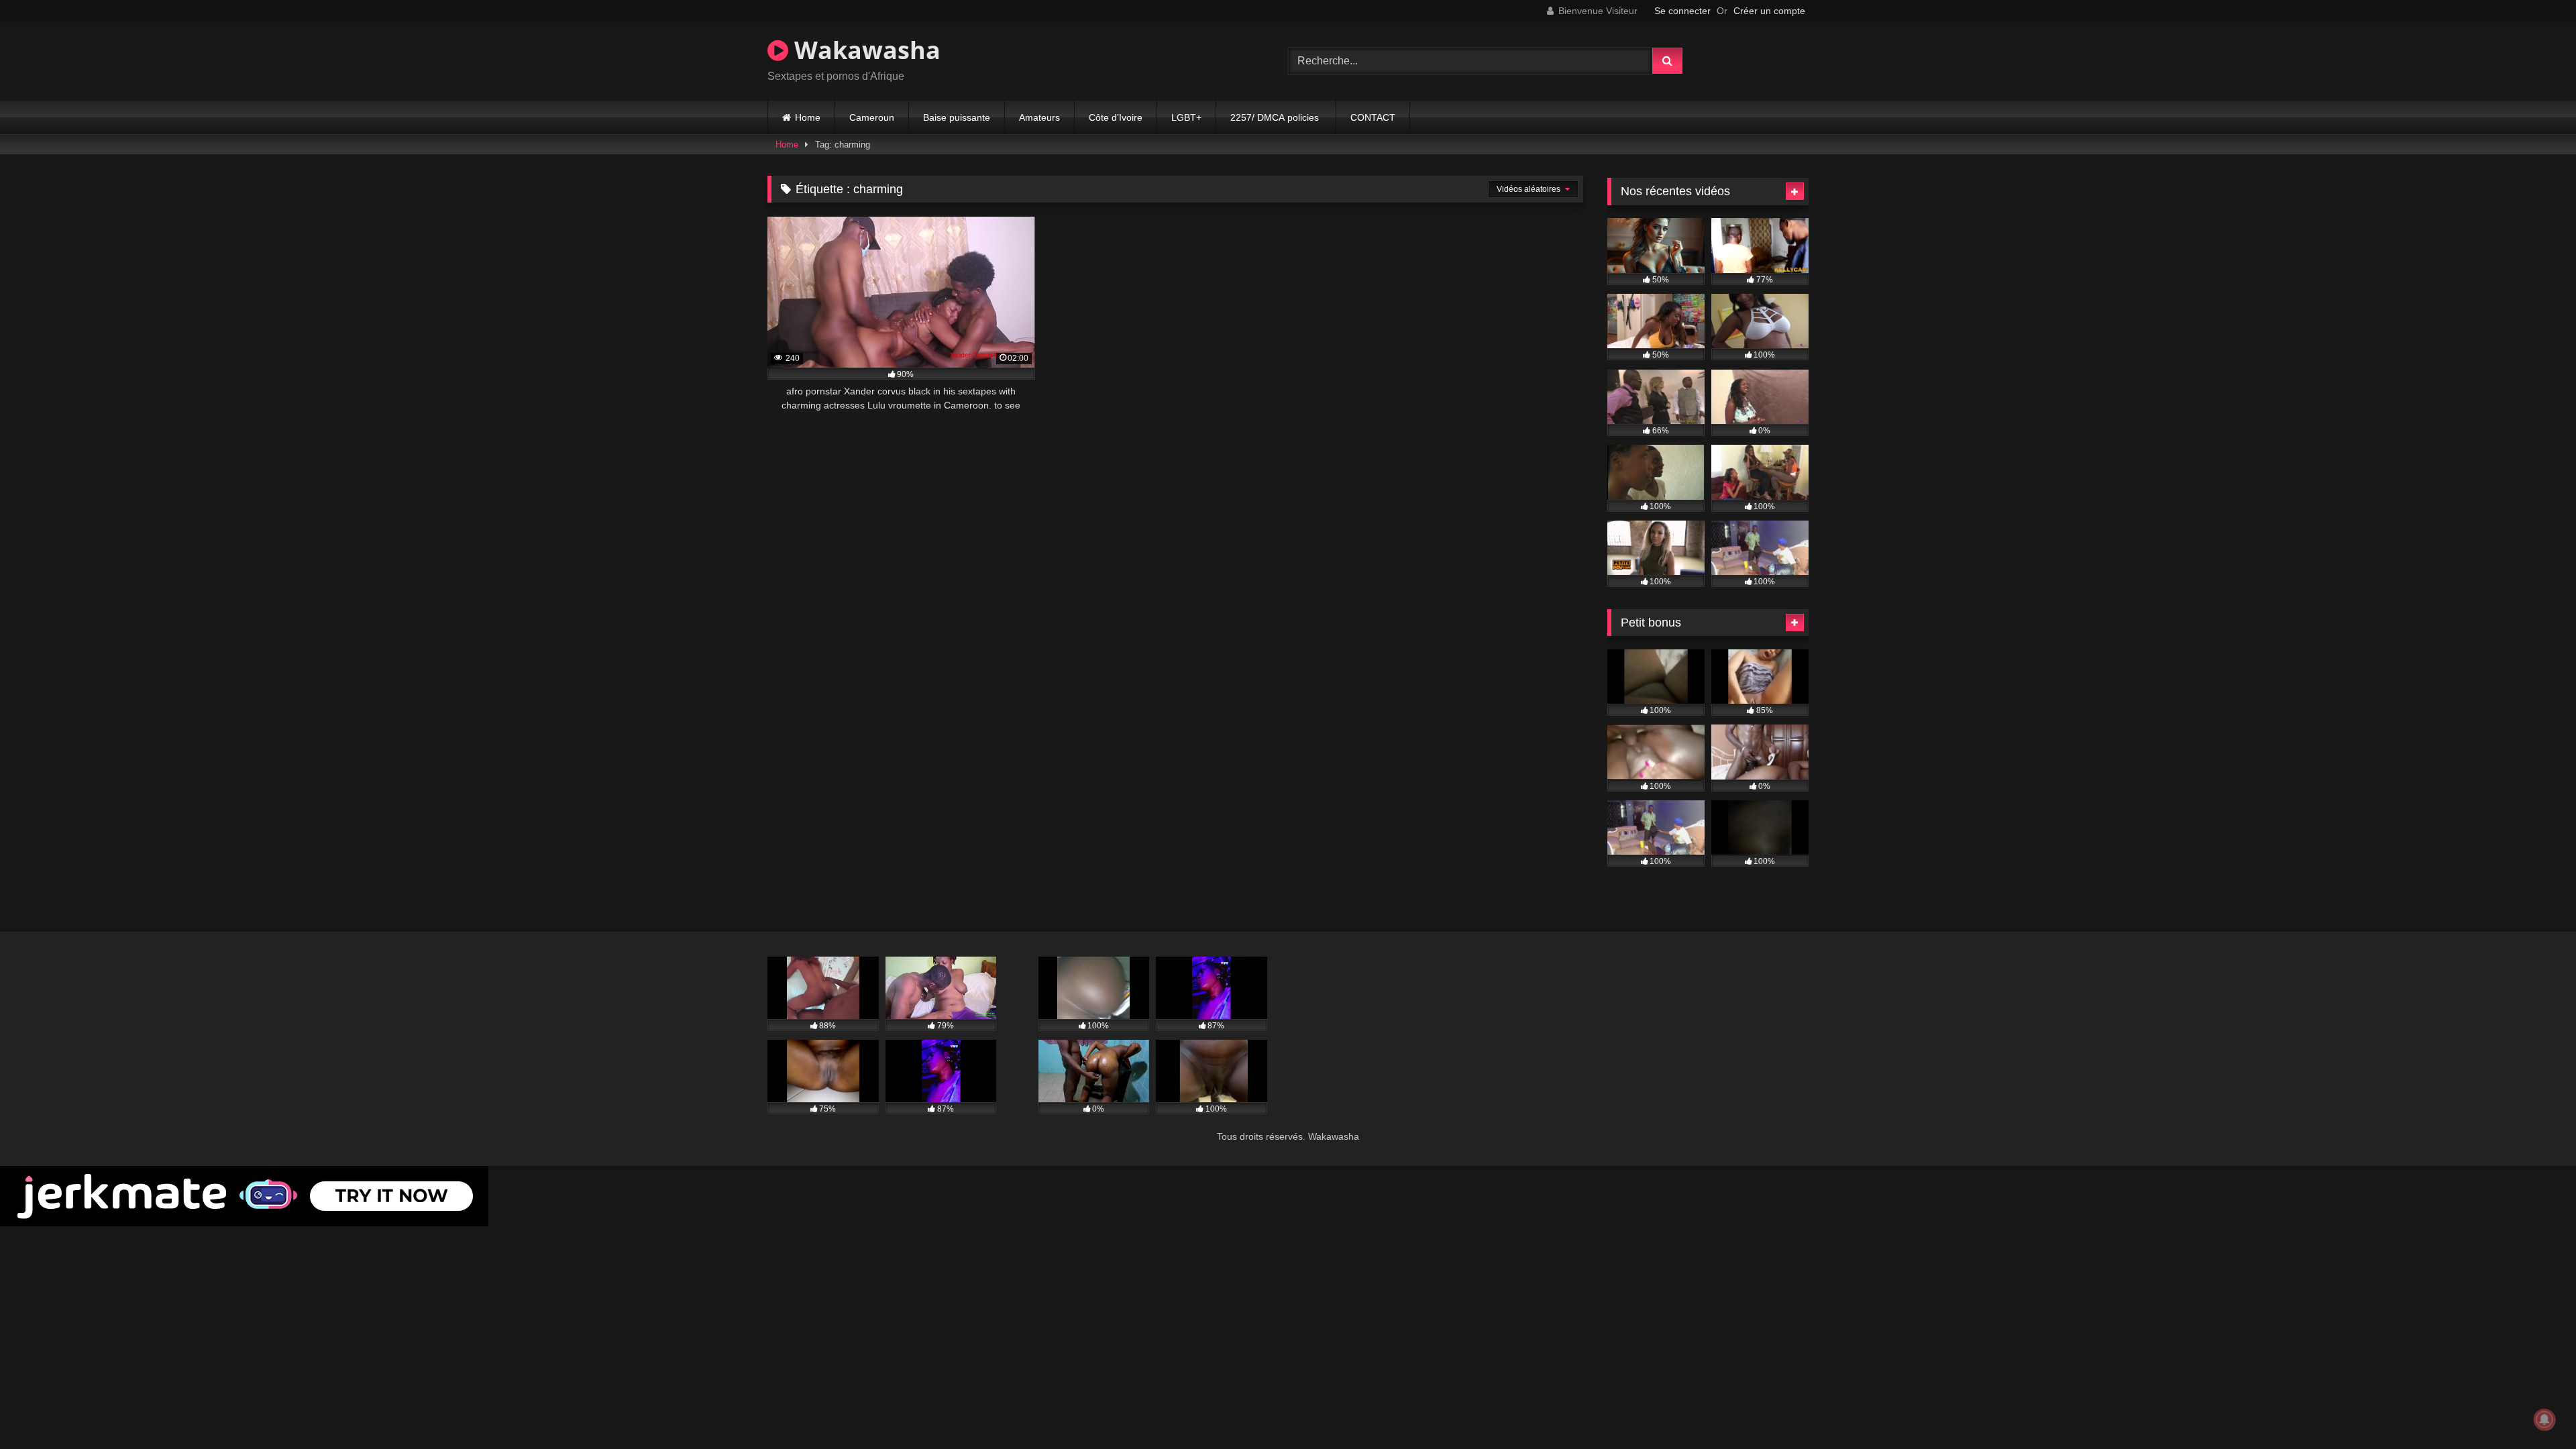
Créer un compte (1769, 11)
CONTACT (1373, 117)
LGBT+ (1186, 117)
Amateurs (1039, 117)
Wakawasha (864, 50)
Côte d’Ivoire (1116, 117)
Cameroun (872, 117)
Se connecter (1682, 11)
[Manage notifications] (2544, 1419)
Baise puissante (957, 117)
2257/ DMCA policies (1276, 117)
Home (808, 117)
